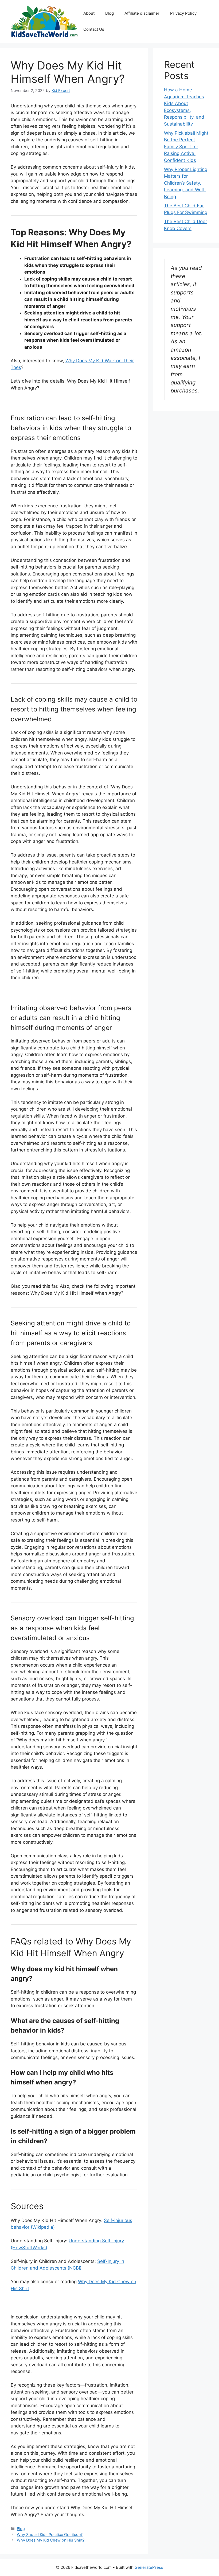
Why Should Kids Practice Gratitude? (50, 2534)
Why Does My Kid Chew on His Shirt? (51, 2540)
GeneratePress (149, 2567)
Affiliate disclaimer (142, 13)
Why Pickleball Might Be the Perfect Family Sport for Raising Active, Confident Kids (186, 147)
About (89, 13)
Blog (109, 13)
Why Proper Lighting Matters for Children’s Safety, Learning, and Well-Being (186, 183)
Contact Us (94, 29)
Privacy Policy (183, 13)
